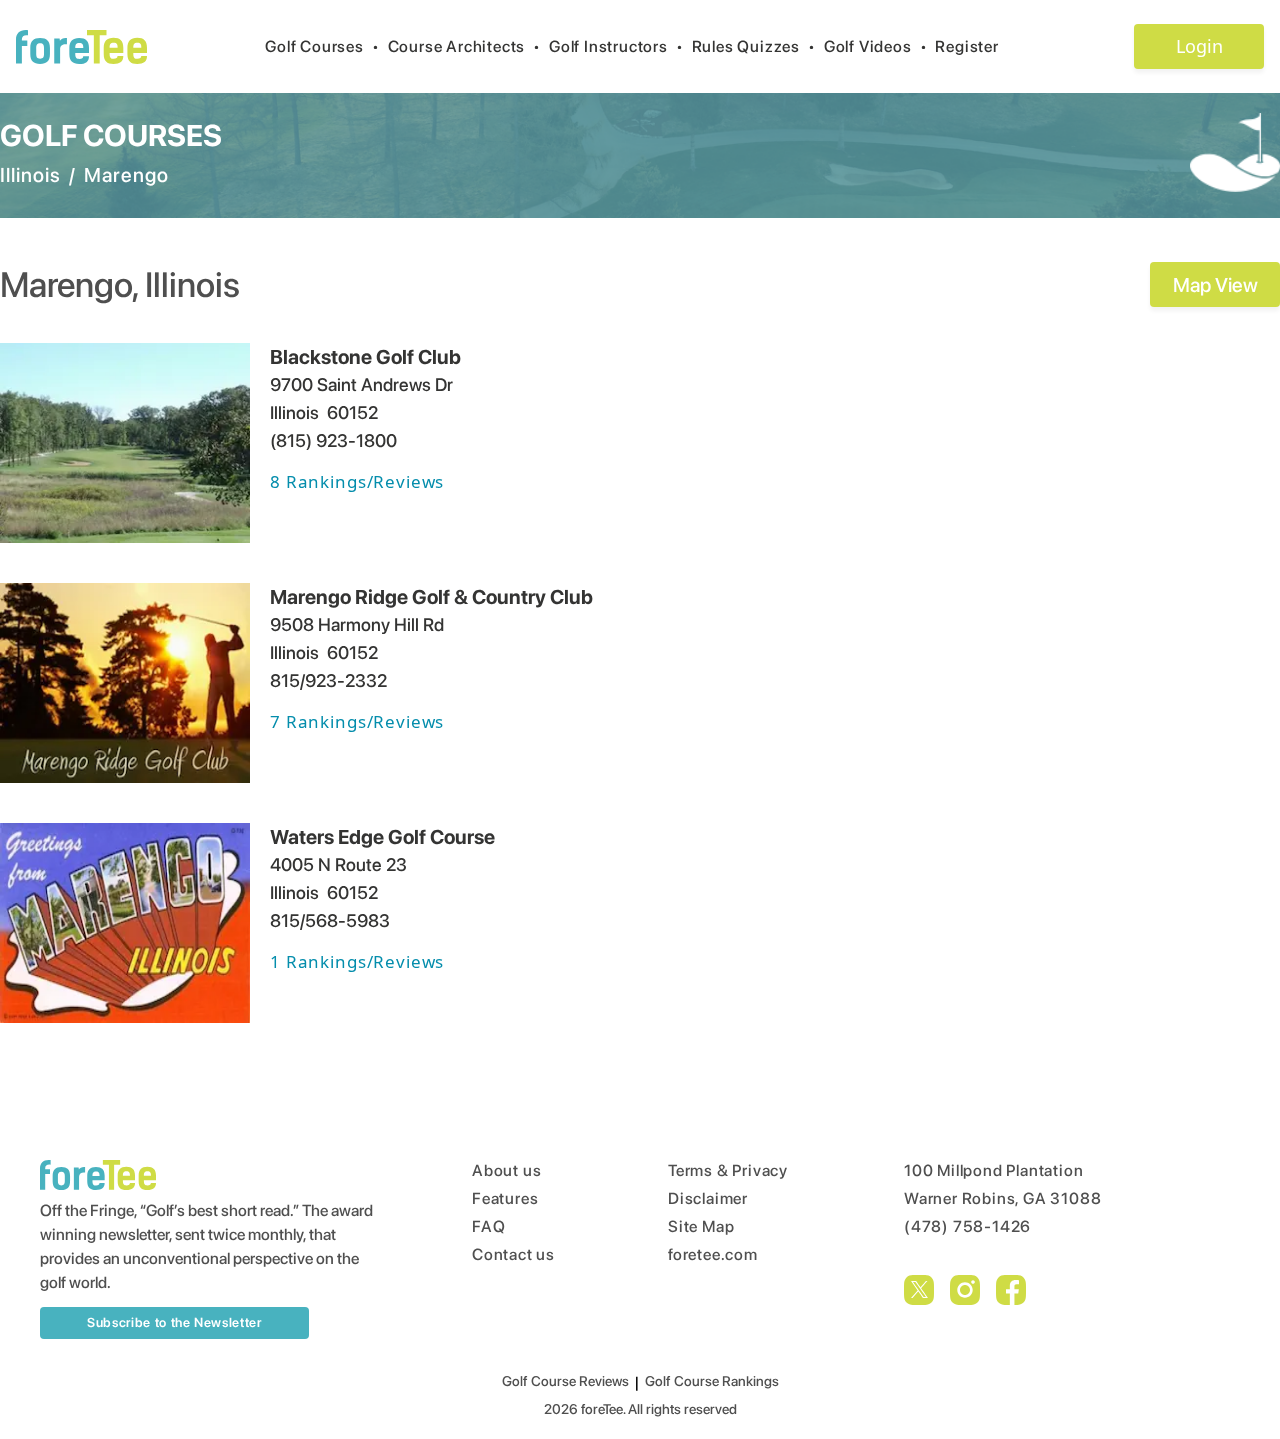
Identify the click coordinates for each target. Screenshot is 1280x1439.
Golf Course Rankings (712, 1381)
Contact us (513, 1254)
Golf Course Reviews (565, 1381)
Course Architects (464, 46)
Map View (1215, 285)
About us (506, 1170)
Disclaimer (708, 1198)
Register (966, 46)
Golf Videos (876, 46)
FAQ (488, 1226)
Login (1199, 46)
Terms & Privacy (728, 1170)
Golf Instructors (616, 46)
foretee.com (713, 1254)
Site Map (701, 1226)
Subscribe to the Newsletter (174, 1322)
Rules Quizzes (754, 46)
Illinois (30, 175)
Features (505, 1198)
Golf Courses (322, 46)
